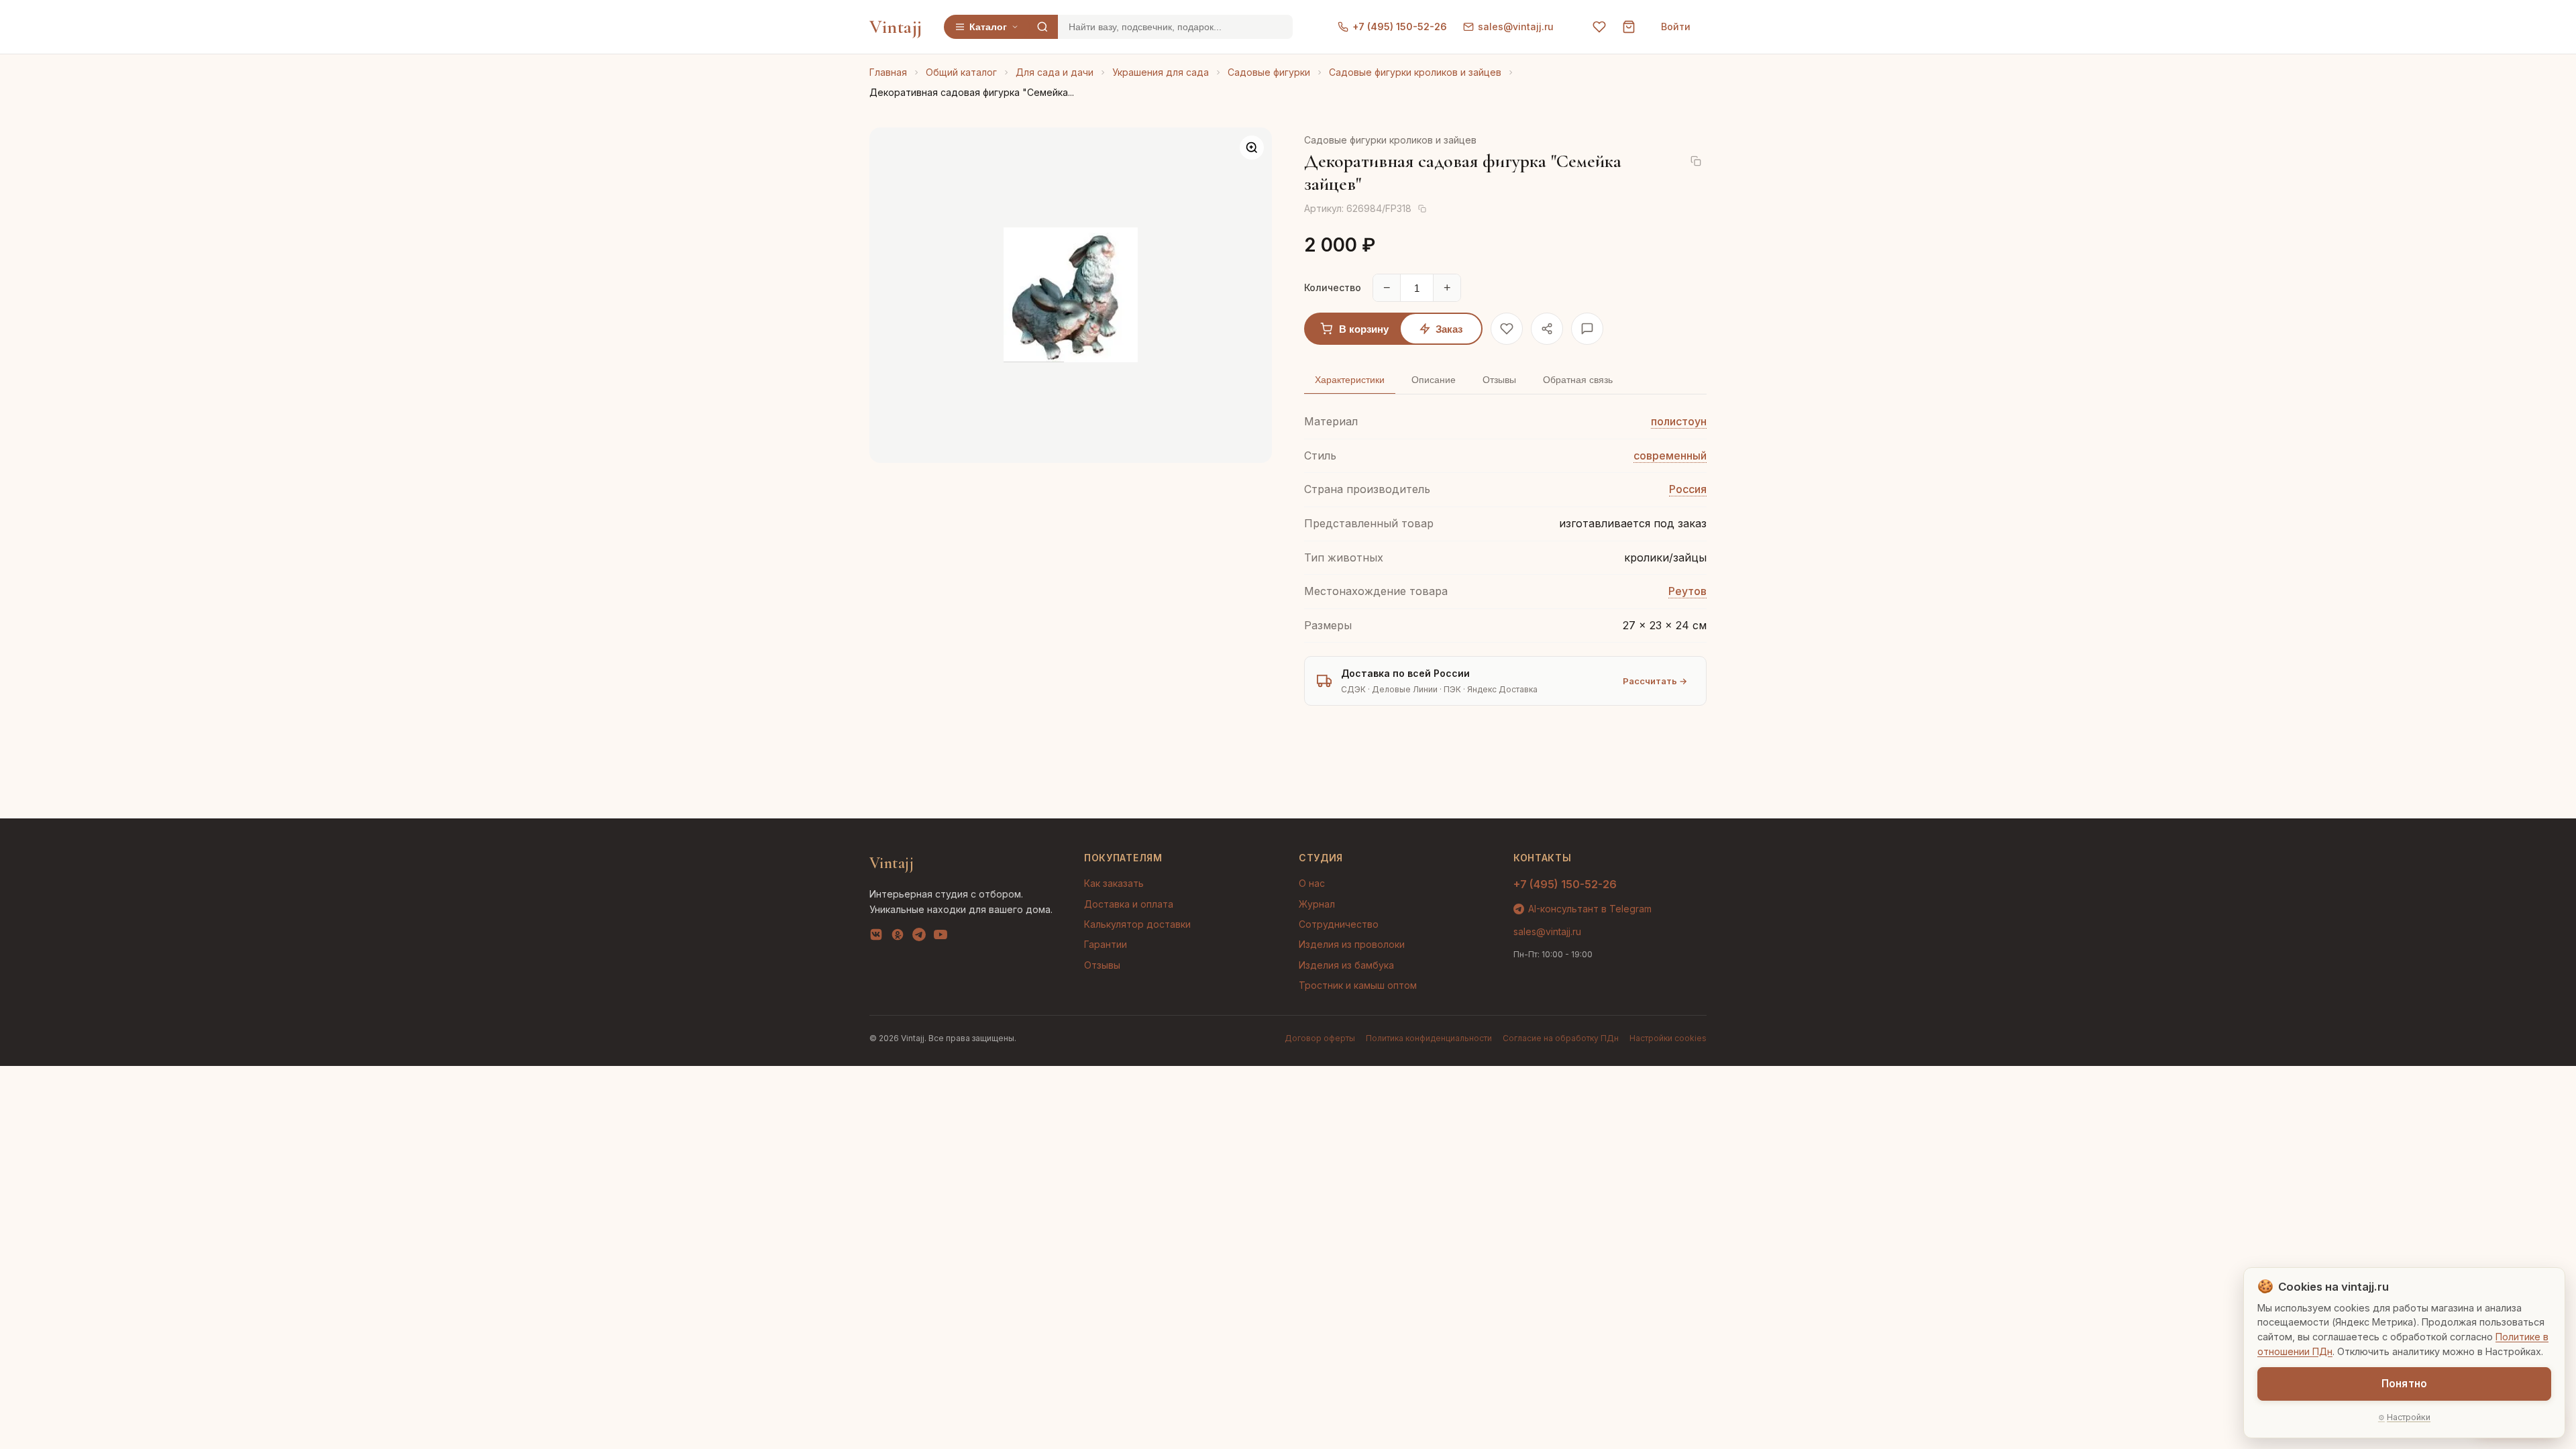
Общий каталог (961, 72)
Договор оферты (1320, 1038)
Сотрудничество (1339, 924)
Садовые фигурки (1269, 72)
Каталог (988, 27)
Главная (888, 72)
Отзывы (1102, 965)
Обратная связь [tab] (1578, 380)
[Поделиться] (1547, 329)
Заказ (1449, 329)
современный (1670, 455)
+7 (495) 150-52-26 (1400, 26)
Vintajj (896, 27)
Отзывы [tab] (1499, 380)
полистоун (1679, 421)
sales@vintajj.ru (1516, 26)
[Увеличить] (1252, 148)
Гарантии (1106, 944)
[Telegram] (919, 937)
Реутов (1687, 591)
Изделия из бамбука (1346, 965)
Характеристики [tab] (1350, 380)
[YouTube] (941, 937)
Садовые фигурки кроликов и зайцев (1415, 72)
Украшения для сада (1161, 72)
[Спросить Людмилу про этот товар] (1587, 329)
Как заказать (1114, 883)
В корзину (1364, 329)
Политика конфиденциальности (1429, 1038)
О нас (1312, 883)
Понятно (2404, 1384)
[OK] (898, 937)
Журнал (1317, 904)
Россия (1688, 489)
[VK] (876, 937)
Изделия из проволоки (1352, 944)
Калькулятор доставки (1137, 924)
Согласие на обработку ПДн (1561, 1038)
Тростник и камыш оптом (1358, 985)
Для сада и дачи (1055, 72)
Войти (1676, 26)
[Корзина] (1629, 27)
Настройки (2409, 1417)
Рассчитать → (1655, 681)
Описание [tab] (1434, 380)
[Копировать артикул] (1422, 209)
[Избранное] (1599, 27)
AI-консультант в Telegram (1590, 909)
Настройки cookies (1668, 1038)
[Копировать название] (1696, 161)
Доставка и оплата (1129, 904)
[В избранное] (1507, 329)
